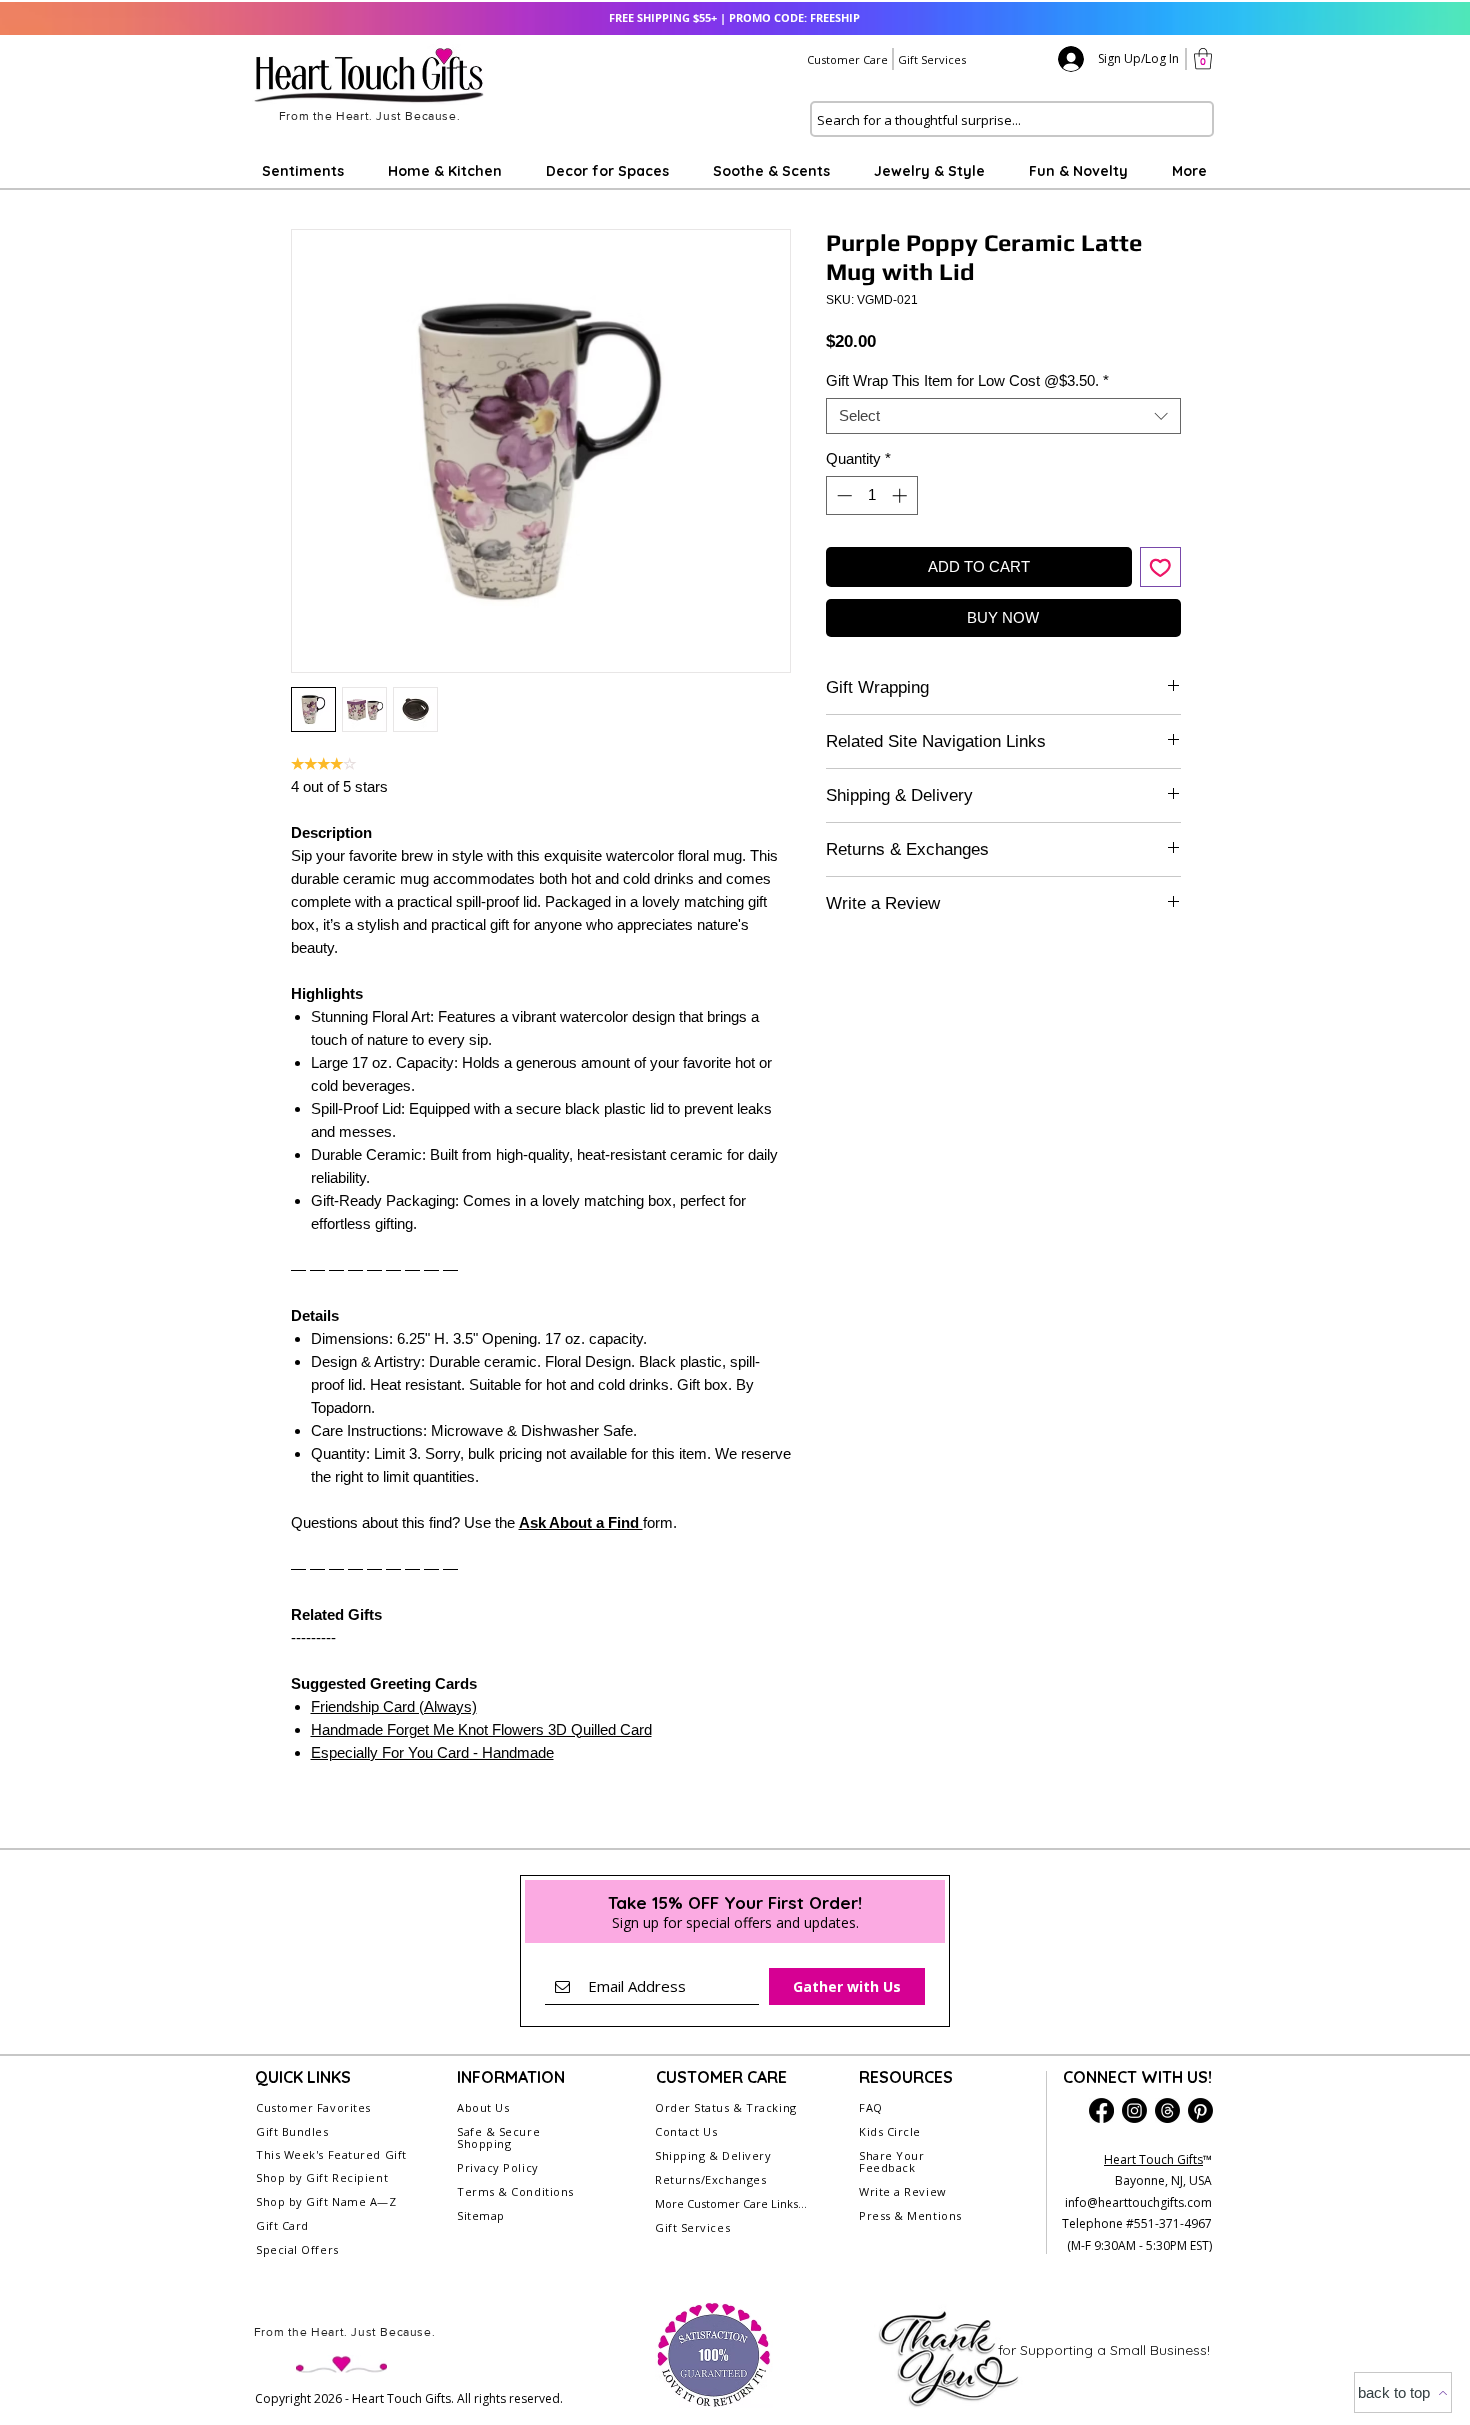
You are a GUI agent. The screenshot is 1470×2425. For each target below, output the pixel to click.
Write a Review (903, 2191)
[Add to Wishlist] (1160, 567)
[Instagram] (1134, 2110)
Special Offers (297, 2249)
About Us (483, 2107)
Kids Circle (890, 2131)
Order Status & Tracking (726, 2107)
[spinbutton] (871, 495)
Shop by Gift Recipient (322, 2177)
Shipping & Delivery (713, 2155)
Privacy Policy (498, 2167)
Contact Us (686, 2131)
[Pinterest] (1200, 2110)
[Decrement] (842, 495)
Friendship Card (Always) (394, 1706)
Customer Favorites (313, 2107)
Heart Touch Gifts (1153, 2159)
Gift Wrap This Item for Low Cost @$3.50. (967, 380)
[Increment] (901, 495)
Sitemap (481, 2215)
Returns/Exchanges (710, 2179)
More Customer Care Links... (731, 2203)
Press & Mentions (910, 2215)
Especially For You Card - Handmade (432, 1752)
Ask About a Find (581, 1522)
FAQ (871, 2107)
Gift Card (282, 2225)
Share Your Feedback (892, 2161)
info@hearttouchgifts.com (1138, 2202)
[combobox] (1003, 416)
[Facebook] (1101, 2110)
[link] (1203, 58)
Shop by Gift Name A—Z (326, 2201)
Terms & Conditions (515, 2191)
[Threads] (1167, 2110)
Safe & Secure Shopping (498, 2137)
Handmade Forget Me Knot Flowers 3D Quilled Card (481, 1729)
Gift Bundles (292, 2131)
